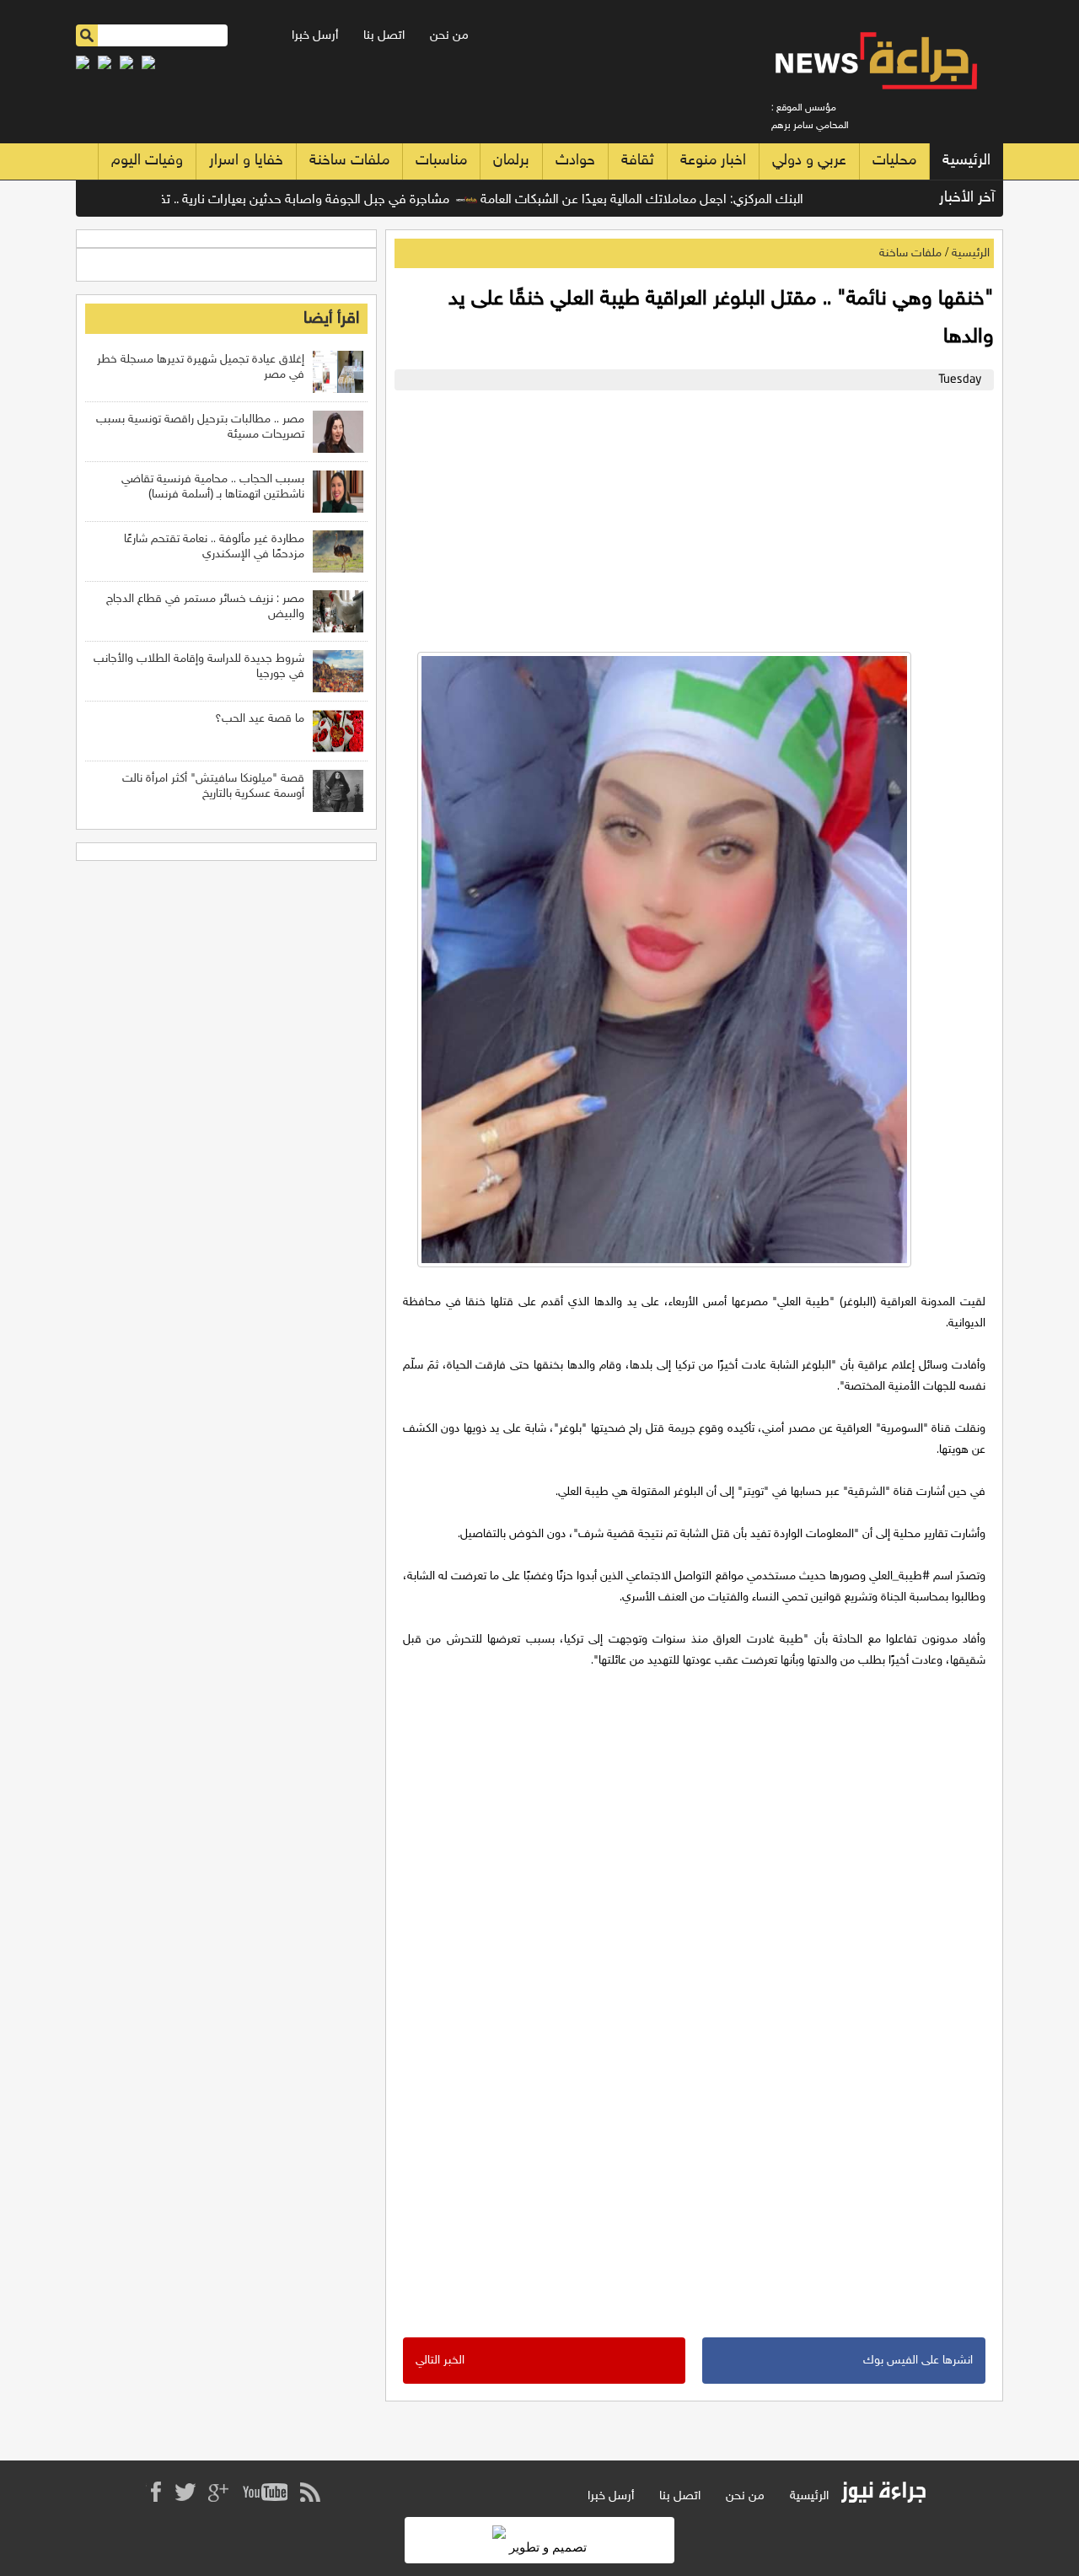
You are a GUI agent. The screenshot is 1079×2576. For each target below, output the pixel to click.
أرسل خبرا (315, 36)
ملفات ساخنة (349, 161)
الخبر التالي (440, 2361)
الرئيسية (966, 161)
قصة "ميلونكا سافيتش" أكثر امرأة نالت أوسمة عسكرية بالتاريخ (213, 786)
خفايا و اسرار (246, 161)
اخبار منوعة (713, 161)
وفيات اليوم (147, 161)
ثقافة (638, 161)
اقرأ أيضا (331, 319)
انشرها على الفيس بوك (918, 2361)
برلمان (511, 161)
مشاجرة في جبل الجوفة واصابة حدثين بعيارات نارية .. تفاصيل (332, 200)
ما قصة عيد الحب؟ (260, 719)
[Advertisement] (690, 517)
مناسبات (441, 161)
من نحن (449, 36)
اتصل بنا (384, 36)
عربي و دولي (809, 161)
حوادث (575, 161)
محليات (894, 161)
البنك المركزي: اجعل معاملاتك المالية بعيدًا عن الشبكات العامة (685, 200)
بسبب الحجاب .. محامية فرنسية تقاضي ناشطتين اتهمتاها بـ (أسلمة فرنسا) (213, 487)
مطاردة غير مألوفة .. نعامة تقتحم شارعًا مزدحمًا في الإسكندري (214, 547)
